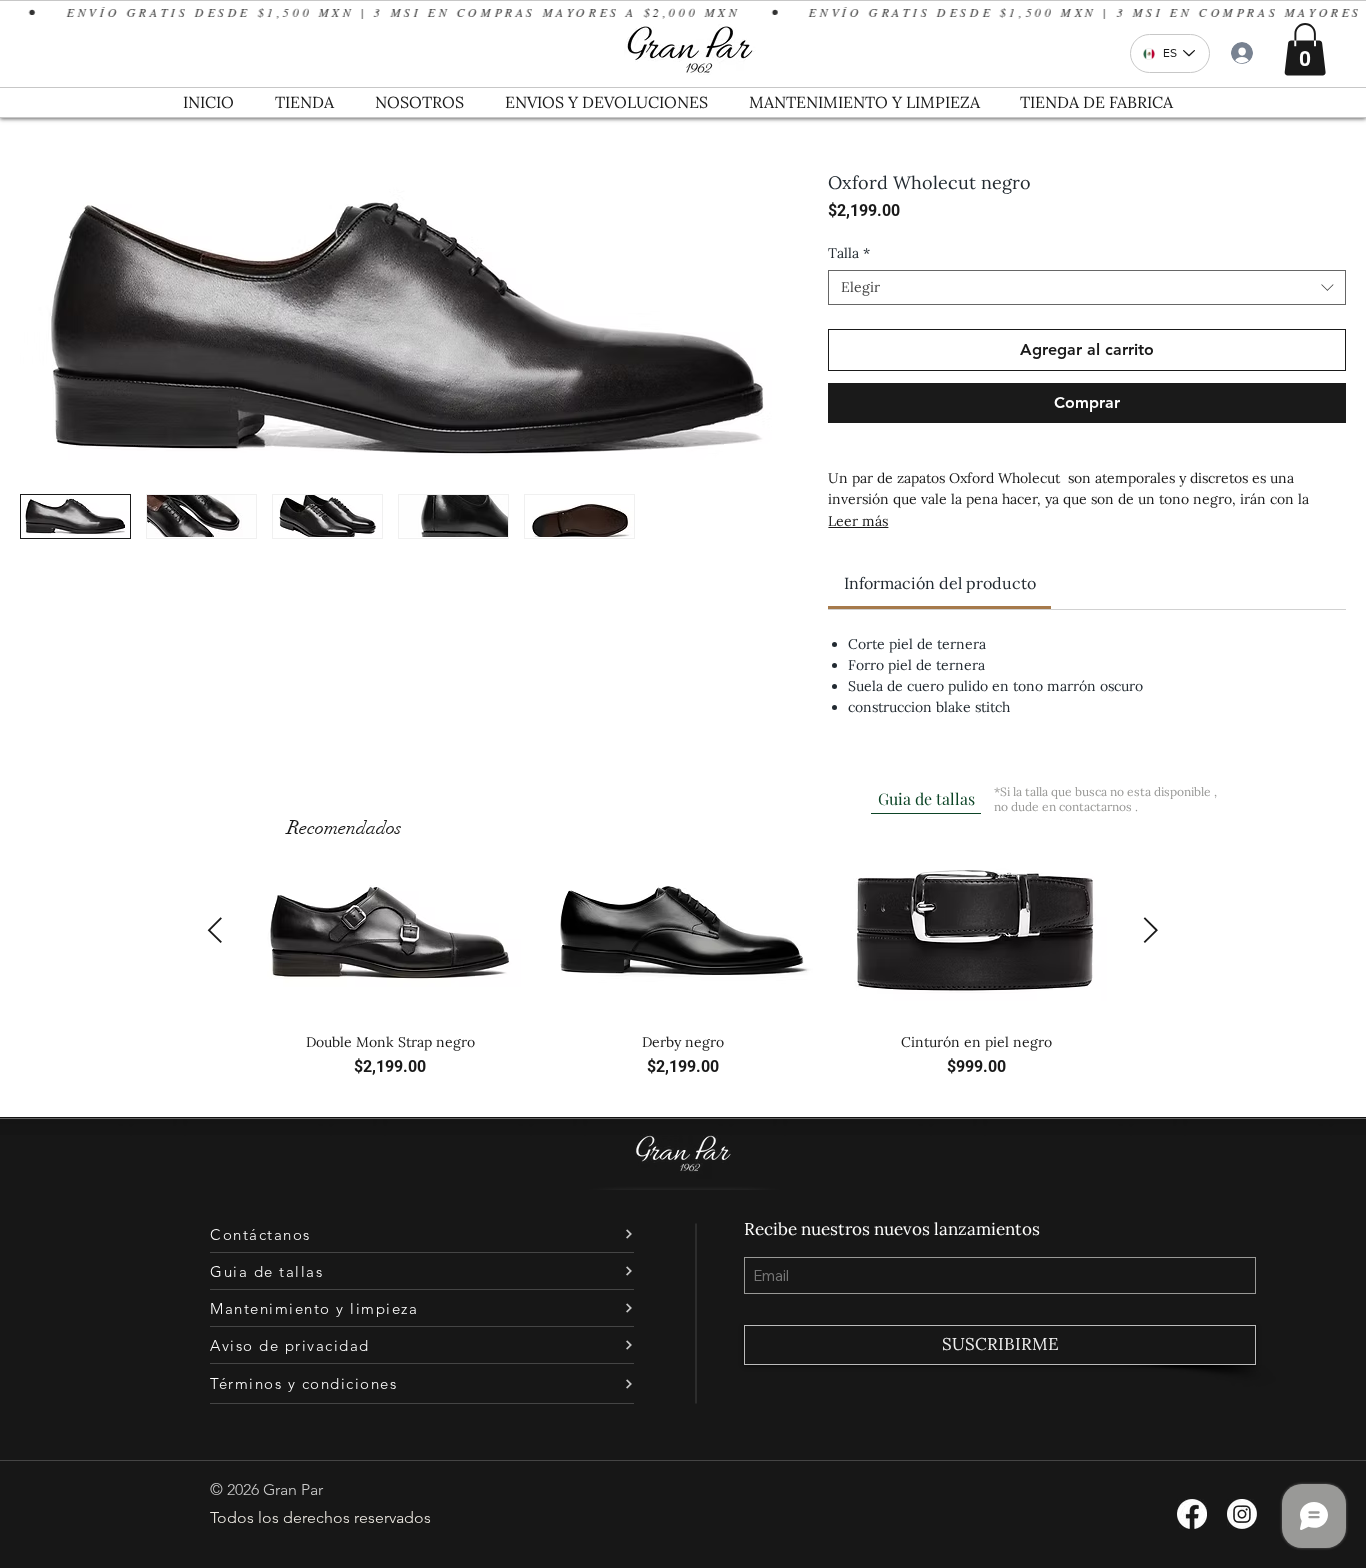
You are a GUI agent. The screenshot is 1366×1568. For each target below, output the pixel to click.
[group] (683, 970)
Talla (849, 253)
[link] (940, 583)
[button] (1305, 49)
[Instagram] (1242, 1514)
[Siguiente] (1151, 930)
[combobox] (1087, 287)
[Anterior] (215, 930)
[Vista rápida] (390, 931)
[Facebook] (1192, 1514)
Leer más (858, 521)
